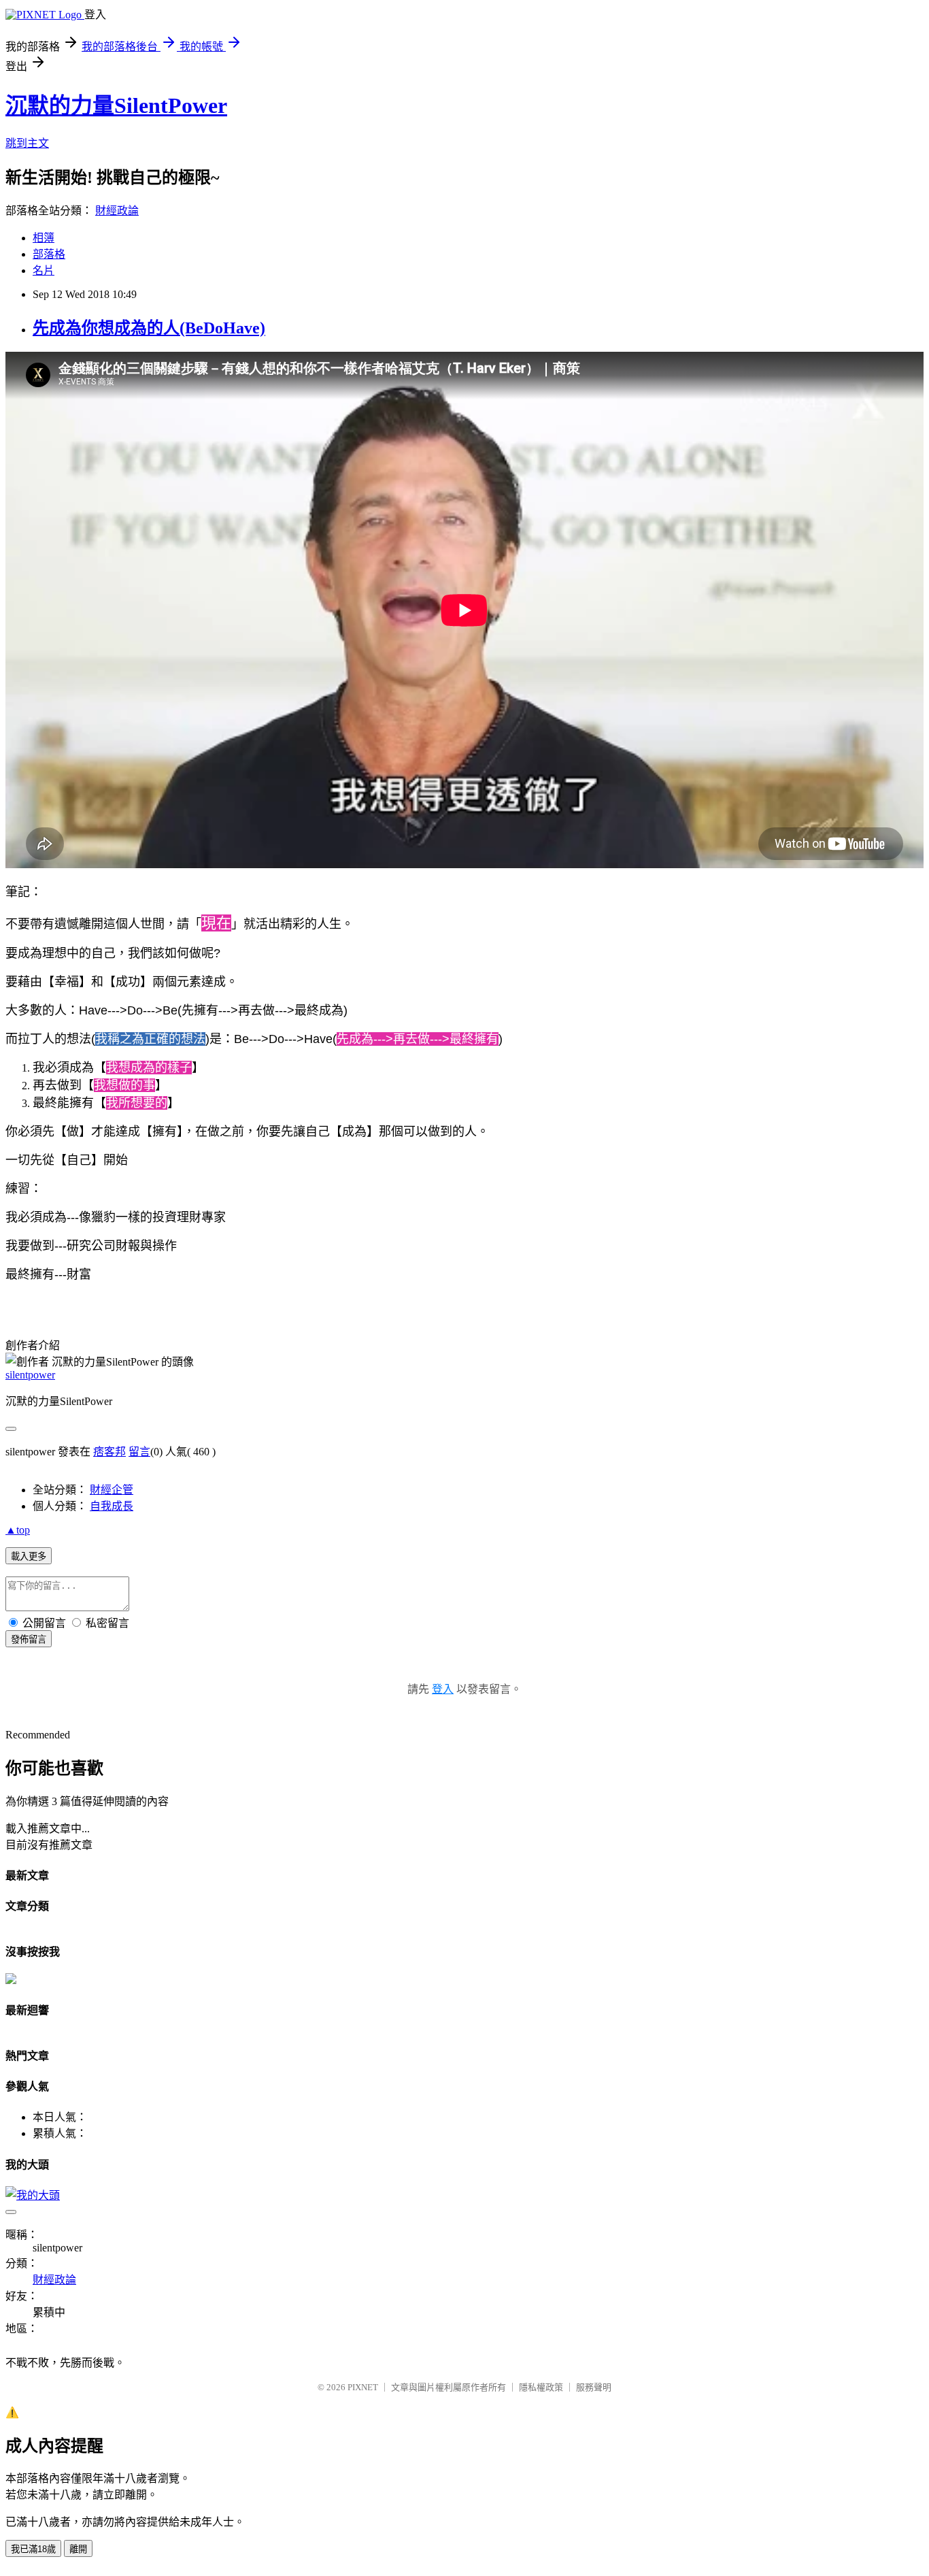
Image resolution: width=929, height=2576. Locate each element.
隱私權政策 (541, 2387)
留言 (139, 1452)
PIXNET (363, 2387)
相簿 (44, 238)
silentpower (30, 1375)
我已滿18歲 (33, 2549)
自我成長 (112, 1506)
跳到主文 (27, 143)
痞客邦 (109, 1452)
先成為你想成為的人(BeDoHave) (149, 328)
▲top (18, 1530)
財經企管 (112, 1490)
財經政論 (117, 211)
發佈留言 (29, 1639)
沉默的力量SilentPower (116, 105)
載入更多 (29, 1556)
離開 (78, 2549)
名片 (44, 270)
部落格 (49, 254)
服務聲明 (594, 2387)
